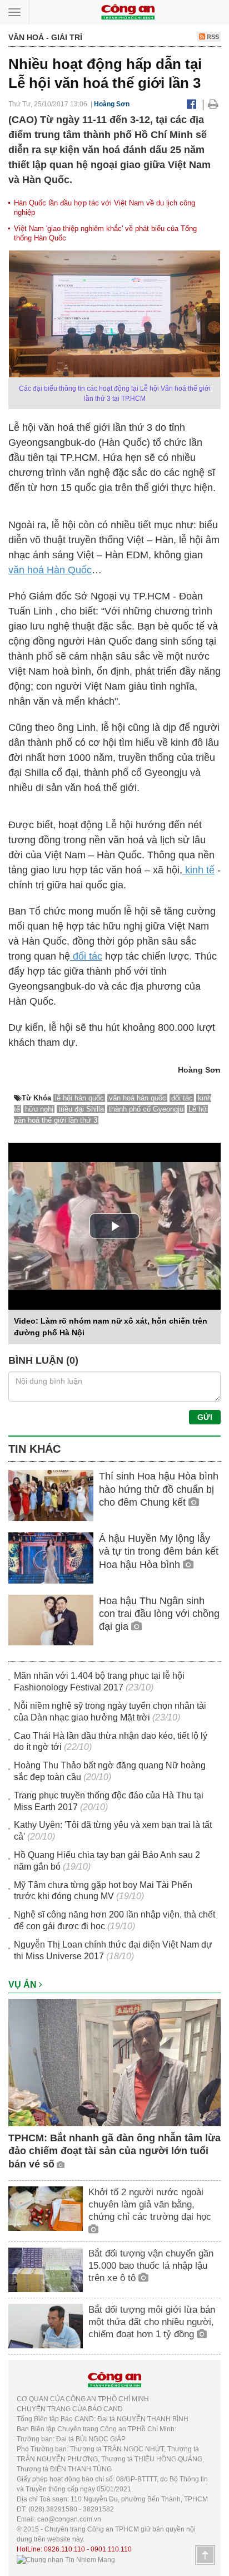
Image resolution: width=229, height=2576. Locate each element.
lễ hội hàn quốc (79, 1098)
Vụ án (24, 1985)
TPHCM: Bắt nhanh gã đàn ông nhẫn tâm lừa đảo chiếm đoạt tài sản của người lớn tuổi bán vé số (114, 2151)
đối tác (86, 956)
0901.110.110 (111, 2549)
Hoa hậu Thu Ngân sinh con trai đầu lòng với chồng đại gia (159, 1614)
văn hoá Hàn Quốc (50, 570)
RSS (212, 37)
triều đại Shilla (81, 1109)
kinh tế (198, 870)
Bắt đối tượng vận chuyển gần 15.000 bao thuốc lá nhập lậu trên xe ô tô (151, 2266)
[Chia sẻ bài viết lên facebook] (191, 104)
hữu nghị (39, 1109)
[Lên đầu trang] (205, 2555)
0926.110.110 (64, 2549)
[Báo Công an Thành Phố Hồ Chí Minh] (128, 11)
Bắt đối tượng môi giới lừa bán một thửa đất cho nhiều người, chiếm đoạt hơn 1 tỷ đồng (152, 2322)
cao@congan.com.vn (69, 2519)
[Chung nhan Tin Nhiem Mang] (66, 2559)
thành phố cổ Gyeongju (146, 1109)
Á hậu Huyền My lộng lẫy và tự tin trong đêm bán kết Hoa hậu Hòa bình (159, 1552)
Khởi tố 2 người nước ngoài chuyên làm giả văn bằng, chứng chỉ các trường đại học (150, 2204)
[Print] (213, 104)
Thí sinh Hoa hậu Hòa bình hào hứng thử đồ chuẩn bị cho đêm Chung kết (159, 1489)
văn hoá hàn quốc (138, 1098)
